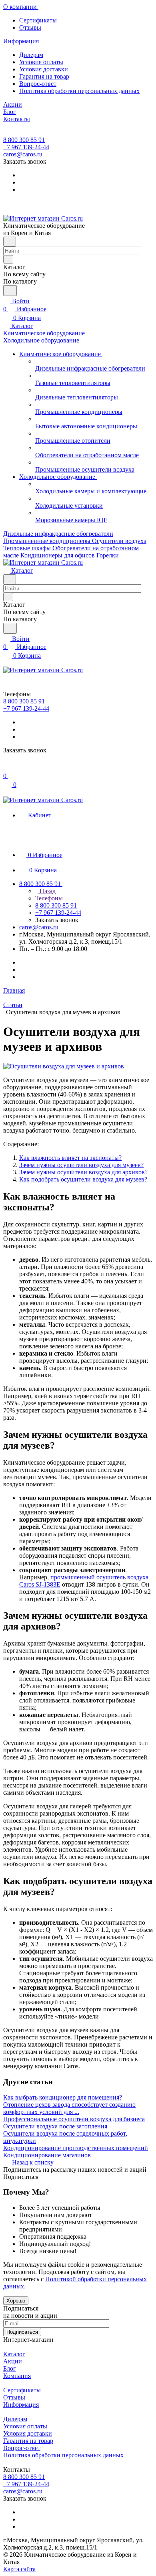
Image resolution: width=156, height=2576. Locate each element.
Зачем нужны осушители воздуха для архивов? (83, 1172)
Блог (10, 2368)
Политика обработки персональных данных (79, 91)
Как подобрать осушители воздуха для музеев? (83, 1179)
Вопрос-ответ (38, 84)
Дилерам (31, 55)
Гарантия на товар (44, 76)
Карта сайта (19, 2569)
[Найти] (10, 291)
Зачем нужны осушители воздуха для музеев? (81, 1165)
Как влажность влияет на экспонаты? (70, 1158)
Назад (47, 891)
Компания (17, 2376)
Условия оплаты (41, 62)
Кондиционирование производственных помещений (76, 2148)
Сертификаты (38, 20)
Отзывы (30, 27)
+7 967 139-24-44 (26, 147)
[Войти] (7, 768)
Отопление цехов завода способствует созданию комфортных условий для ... (69, 2108)
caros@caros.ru (23, 154)
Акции (13, 2361)
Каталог (14, 2354)
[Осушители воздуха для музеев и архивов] (64, 1066)
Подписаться (22, 2332)
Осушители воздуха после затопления (55, 2126)
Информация (21, 2405)
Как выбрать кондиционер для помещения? (63, 2097)
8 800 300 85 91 (24, 140)
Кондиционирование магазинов (47, 2155)
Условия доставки (44, 69)
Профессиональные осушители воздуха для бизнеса (74, 2119)
